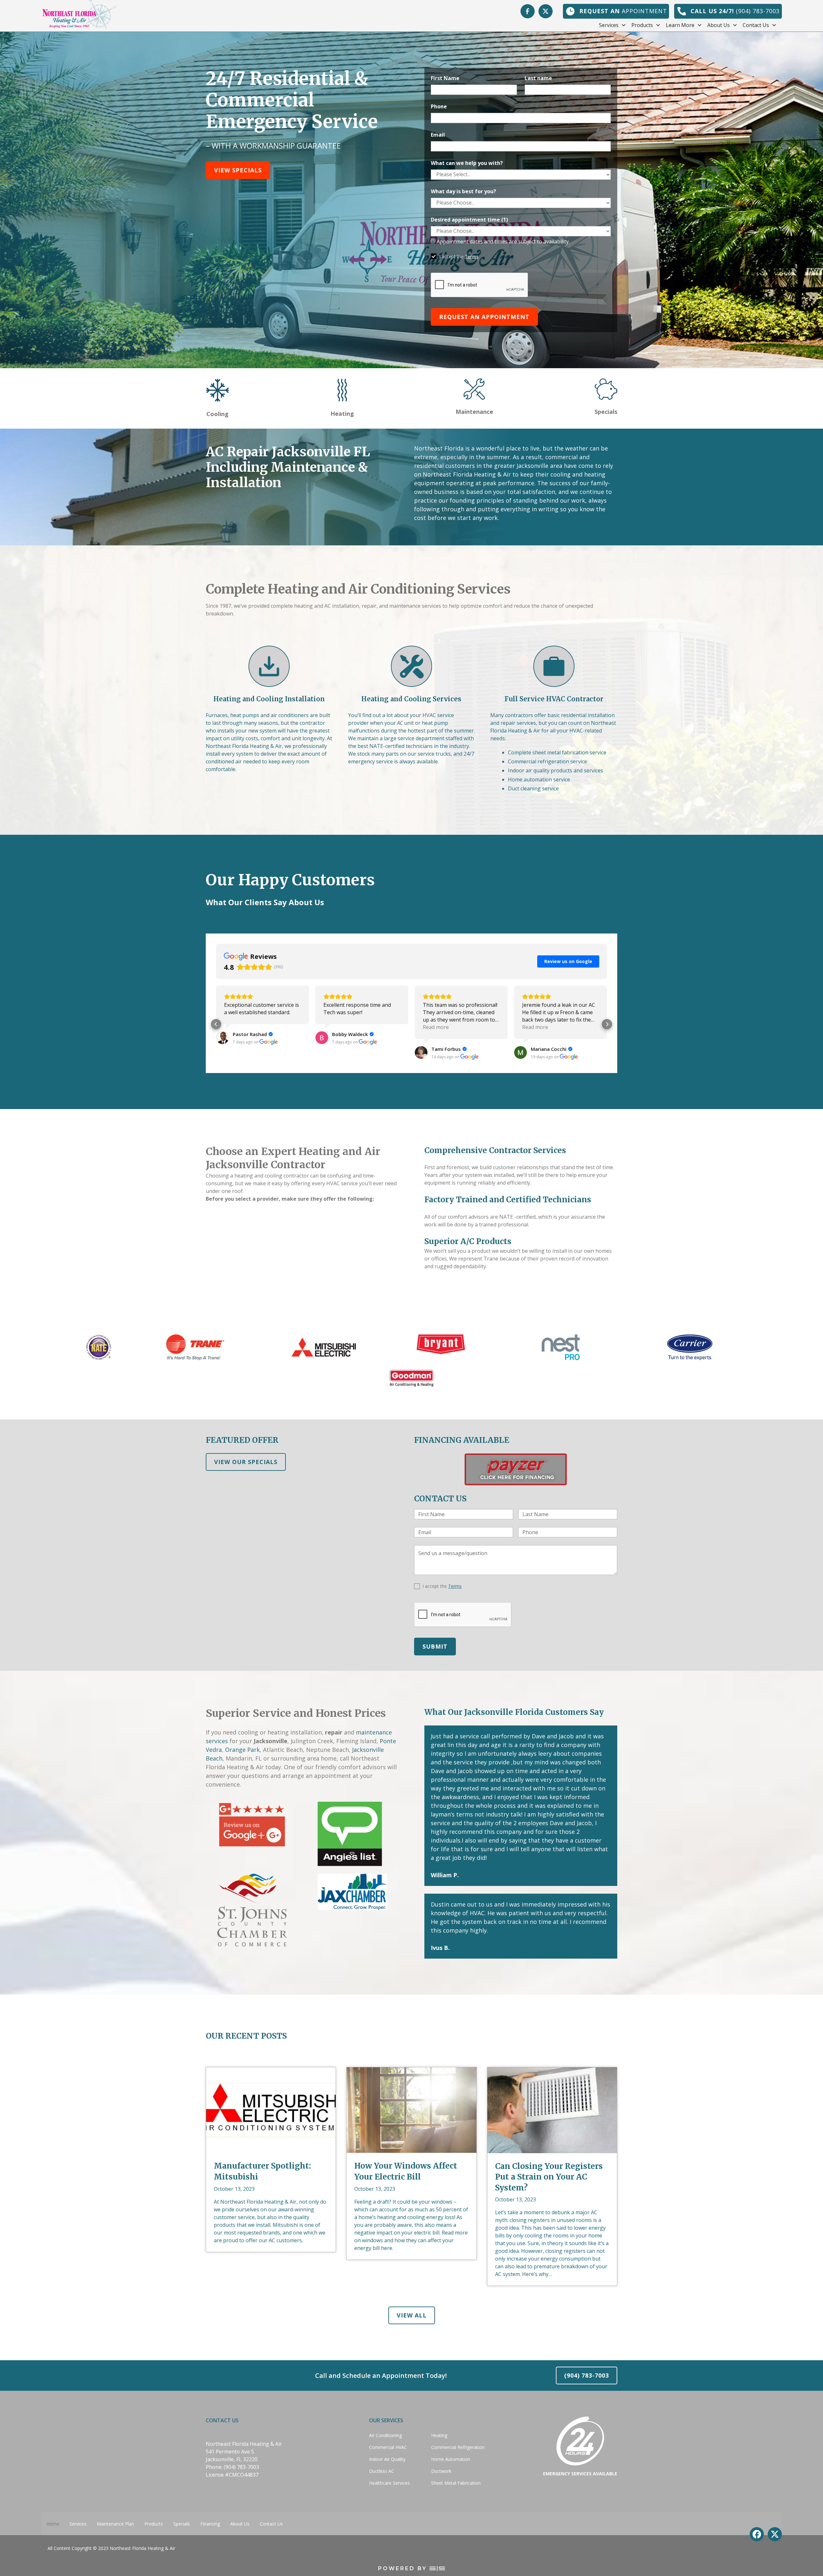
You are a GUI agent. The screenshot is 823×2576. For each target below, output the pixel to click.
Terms (472, 256)
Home (53, 2524)
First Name (445, 78)
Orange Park (242, 1750)
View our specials (246, 1462)
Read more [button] (237, 1027)
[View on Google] (222, 1052)
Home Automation (451, 2459)
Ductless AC (382, 2471)
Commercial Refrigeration (458, 2447)
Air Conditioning (385, 2435)
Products (154, 2524)
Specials (182, 2524)
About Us (240, 2524)
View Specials (238, 170)
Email (438, 135)
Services (78, 2524)
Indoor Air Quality (387, 2459)
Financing (210, 2524)
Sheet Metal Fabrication (456, 2483)
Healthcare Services (389, 2483)
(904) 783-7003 (587, 2375)
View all (412, 2315)
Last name (538, 78)
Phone (439, 106)
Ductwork (441, 2471)
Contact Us (271, 2524)
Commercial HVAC (388, 2447)
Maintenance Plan (115, 2524)
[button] (615, 25)
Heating (439, 2435)
